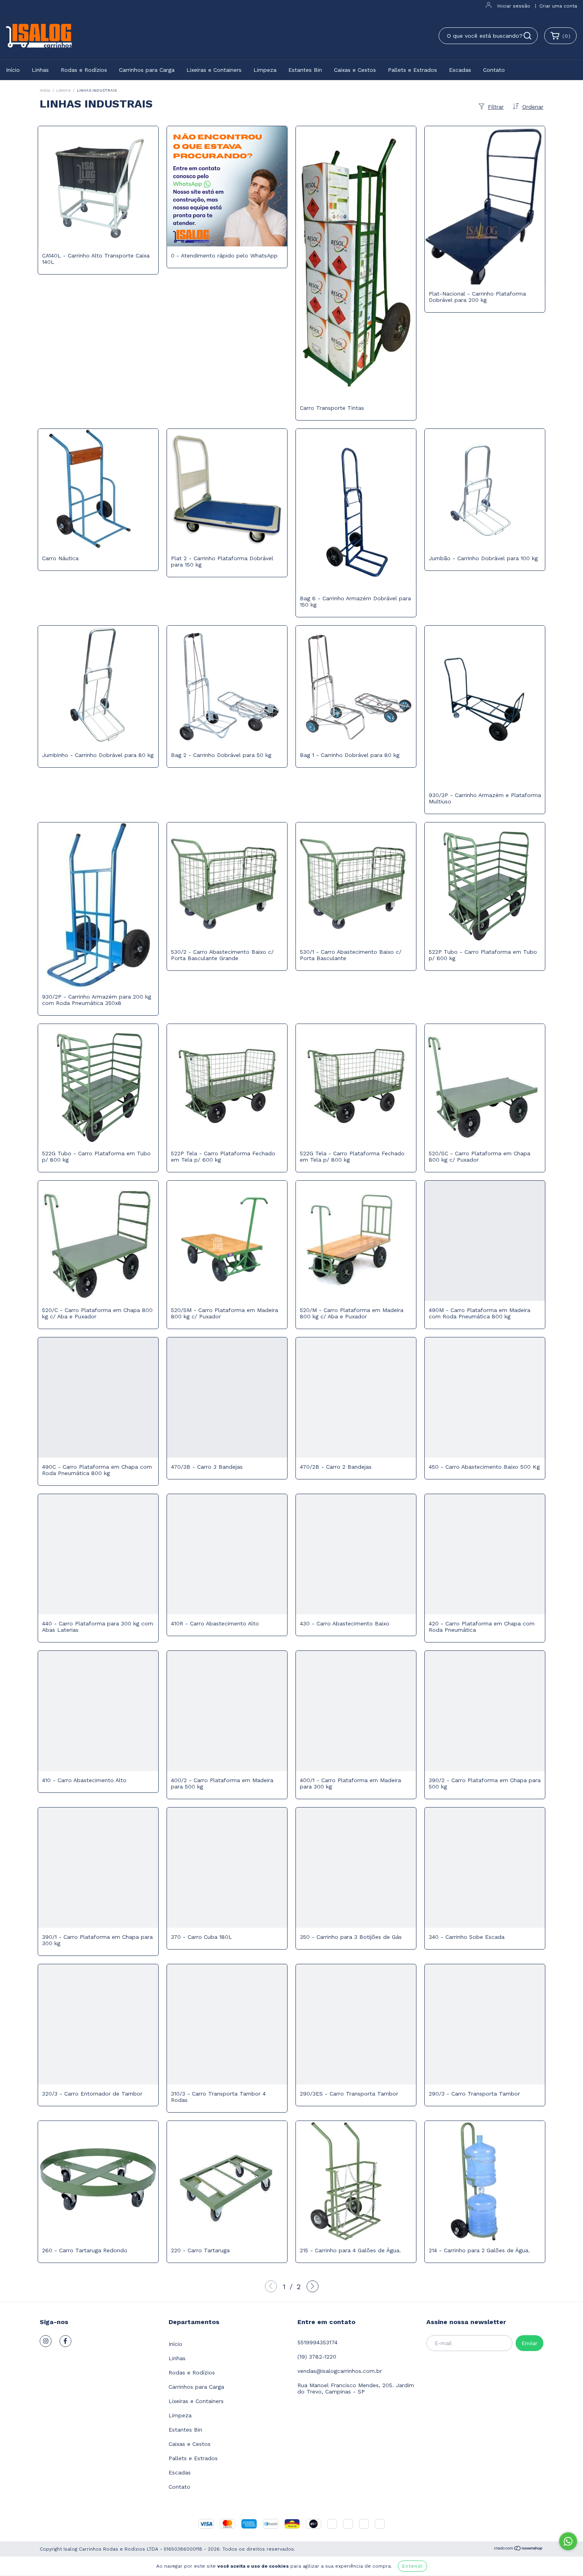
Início (13, 70)
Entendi (412, 2566)
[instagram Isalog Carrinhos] (46, 2341)
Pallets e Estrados (412, 70)
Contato (494, 70)
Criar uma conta (558, 6)
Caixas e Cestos (355, 70)
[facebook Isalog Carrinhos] (65, 2341)
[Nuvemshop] (519, 2549)
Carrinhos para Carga (147, 70)
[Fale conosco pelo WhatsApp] (568, 2541)
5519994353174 (317, 2342)
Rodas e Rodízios (84, 70)
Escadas (460, 70)
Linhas (40, 70)
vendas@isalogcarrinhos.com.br (340, 2371)
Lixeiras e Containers (214, 70)
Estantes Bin (305, 70)
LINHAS (63, 90)
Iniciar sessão (514, 6)
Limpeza (265, 70)
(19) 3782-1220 (317, 2357)
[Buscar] (527, 36)
